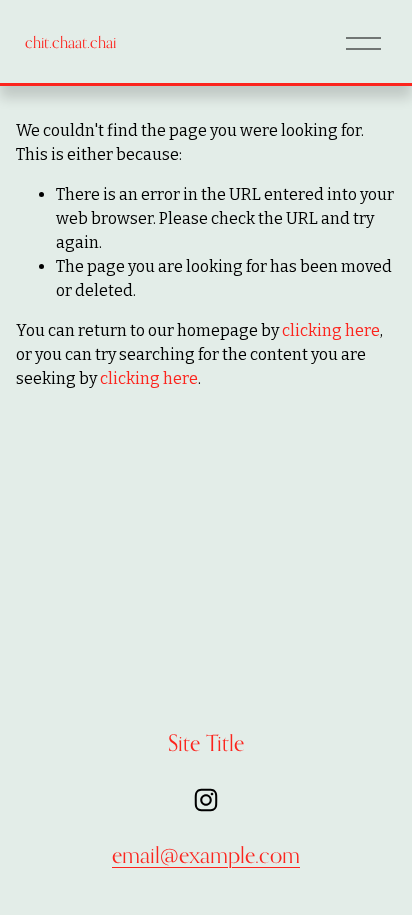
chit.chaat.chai (70, 42)
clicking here (331, 330)
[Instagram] (206, 800)
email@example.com (206, 854)
